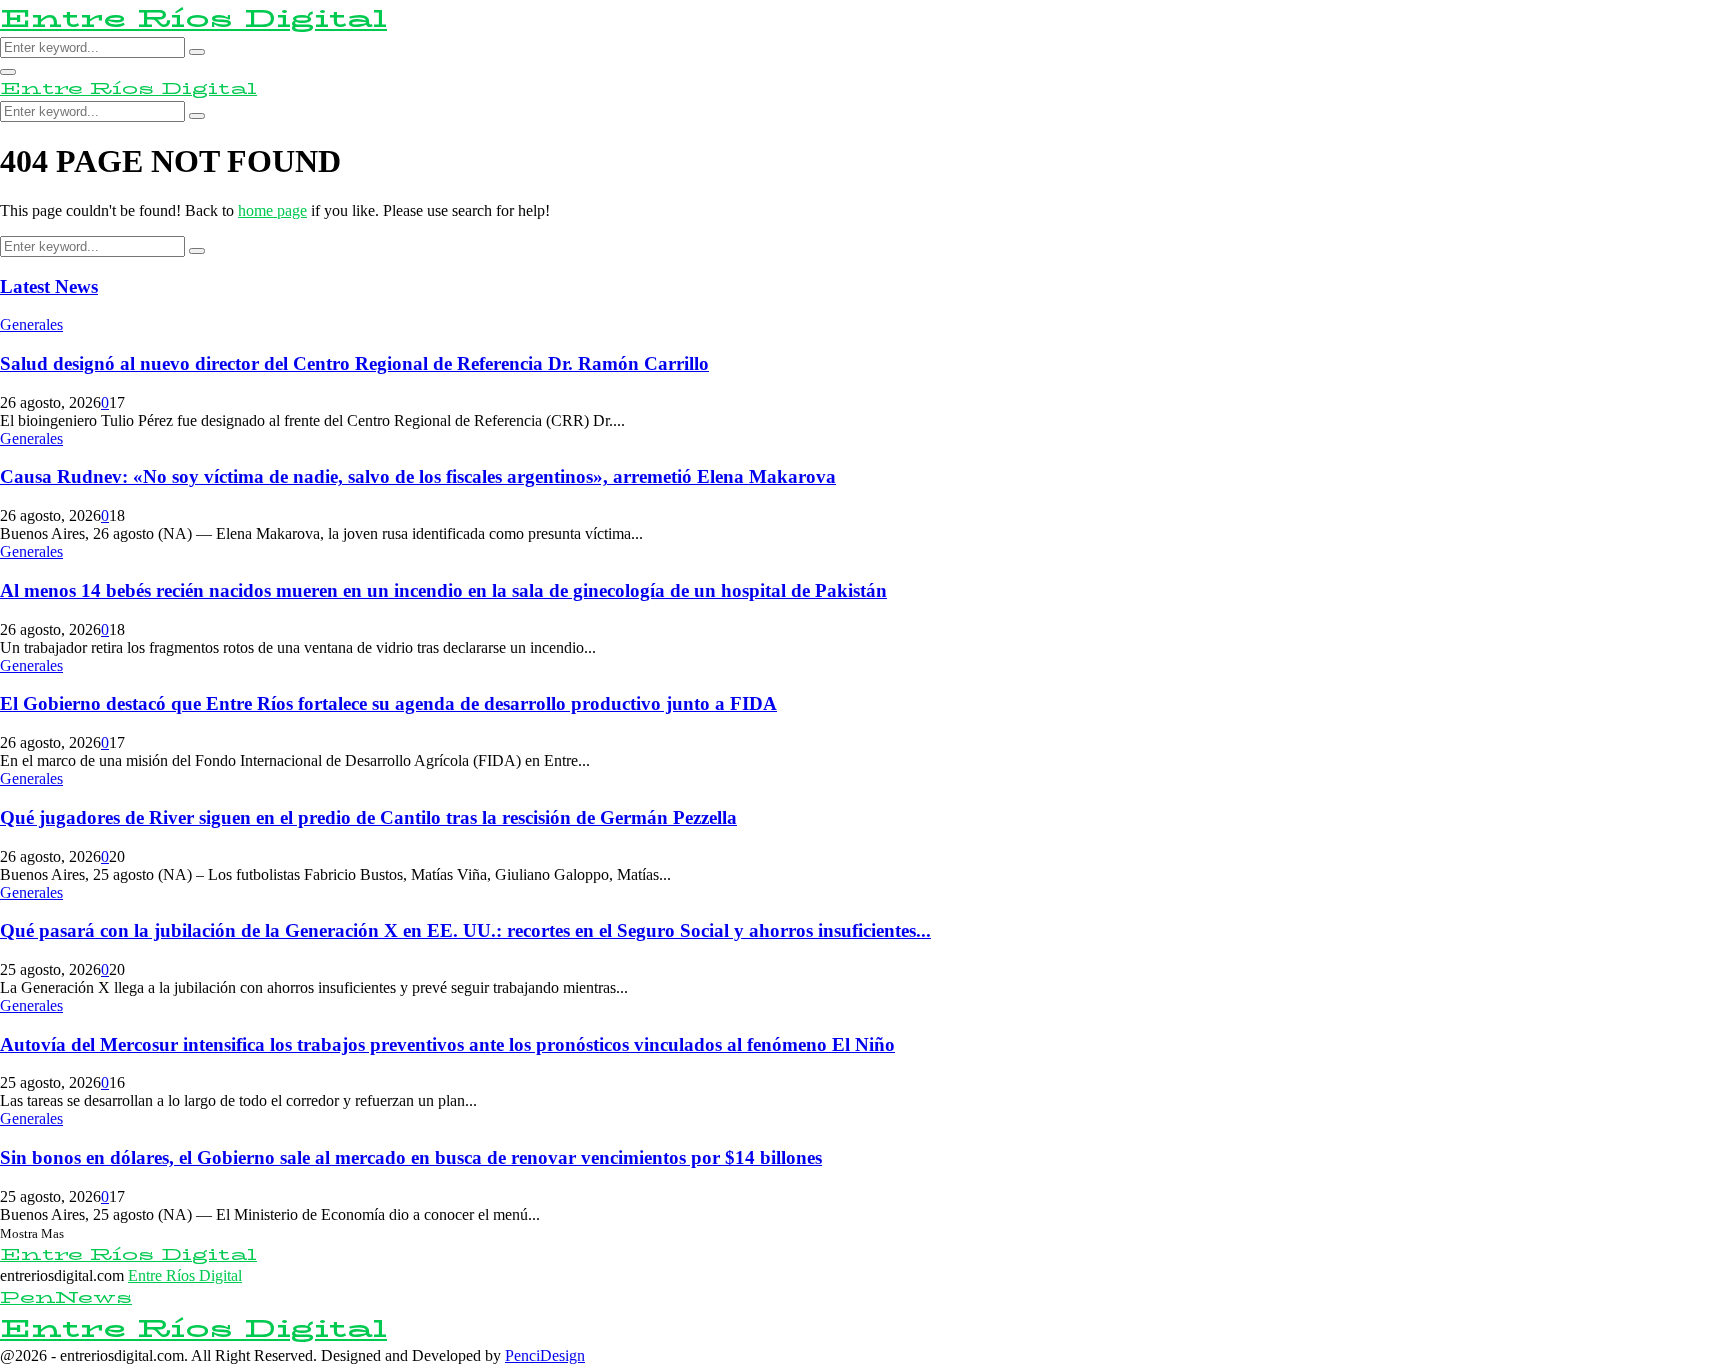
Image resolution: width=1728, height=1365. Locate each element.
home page (272, 210)
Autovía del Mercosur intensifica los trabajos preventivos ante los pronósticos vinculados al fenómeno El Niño (447, 1044)
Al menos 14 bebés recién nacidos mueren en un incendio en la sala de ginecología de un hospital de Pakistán (443, 590)
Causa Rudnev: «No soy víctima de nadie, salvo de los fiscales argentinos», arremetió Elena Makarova (418, 476)
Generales (31, 324)
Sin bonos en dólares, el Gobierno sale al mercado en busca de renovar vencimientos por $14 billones (411, 1157)
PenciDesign (545, 1355)
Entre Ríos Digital (193, 18)
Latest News (49, 286)
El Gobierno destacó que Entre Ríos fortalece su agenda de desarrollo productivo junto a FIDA (388, 703)
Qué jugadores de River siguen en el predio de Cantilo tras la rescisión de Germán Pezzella (368, 817)
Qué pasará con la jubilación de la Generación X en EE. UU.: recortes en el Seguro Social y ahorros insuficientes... (465, 930)
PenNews (66, 1297)
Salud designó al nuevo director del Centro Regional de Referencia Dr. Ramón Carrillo (354, 363)
